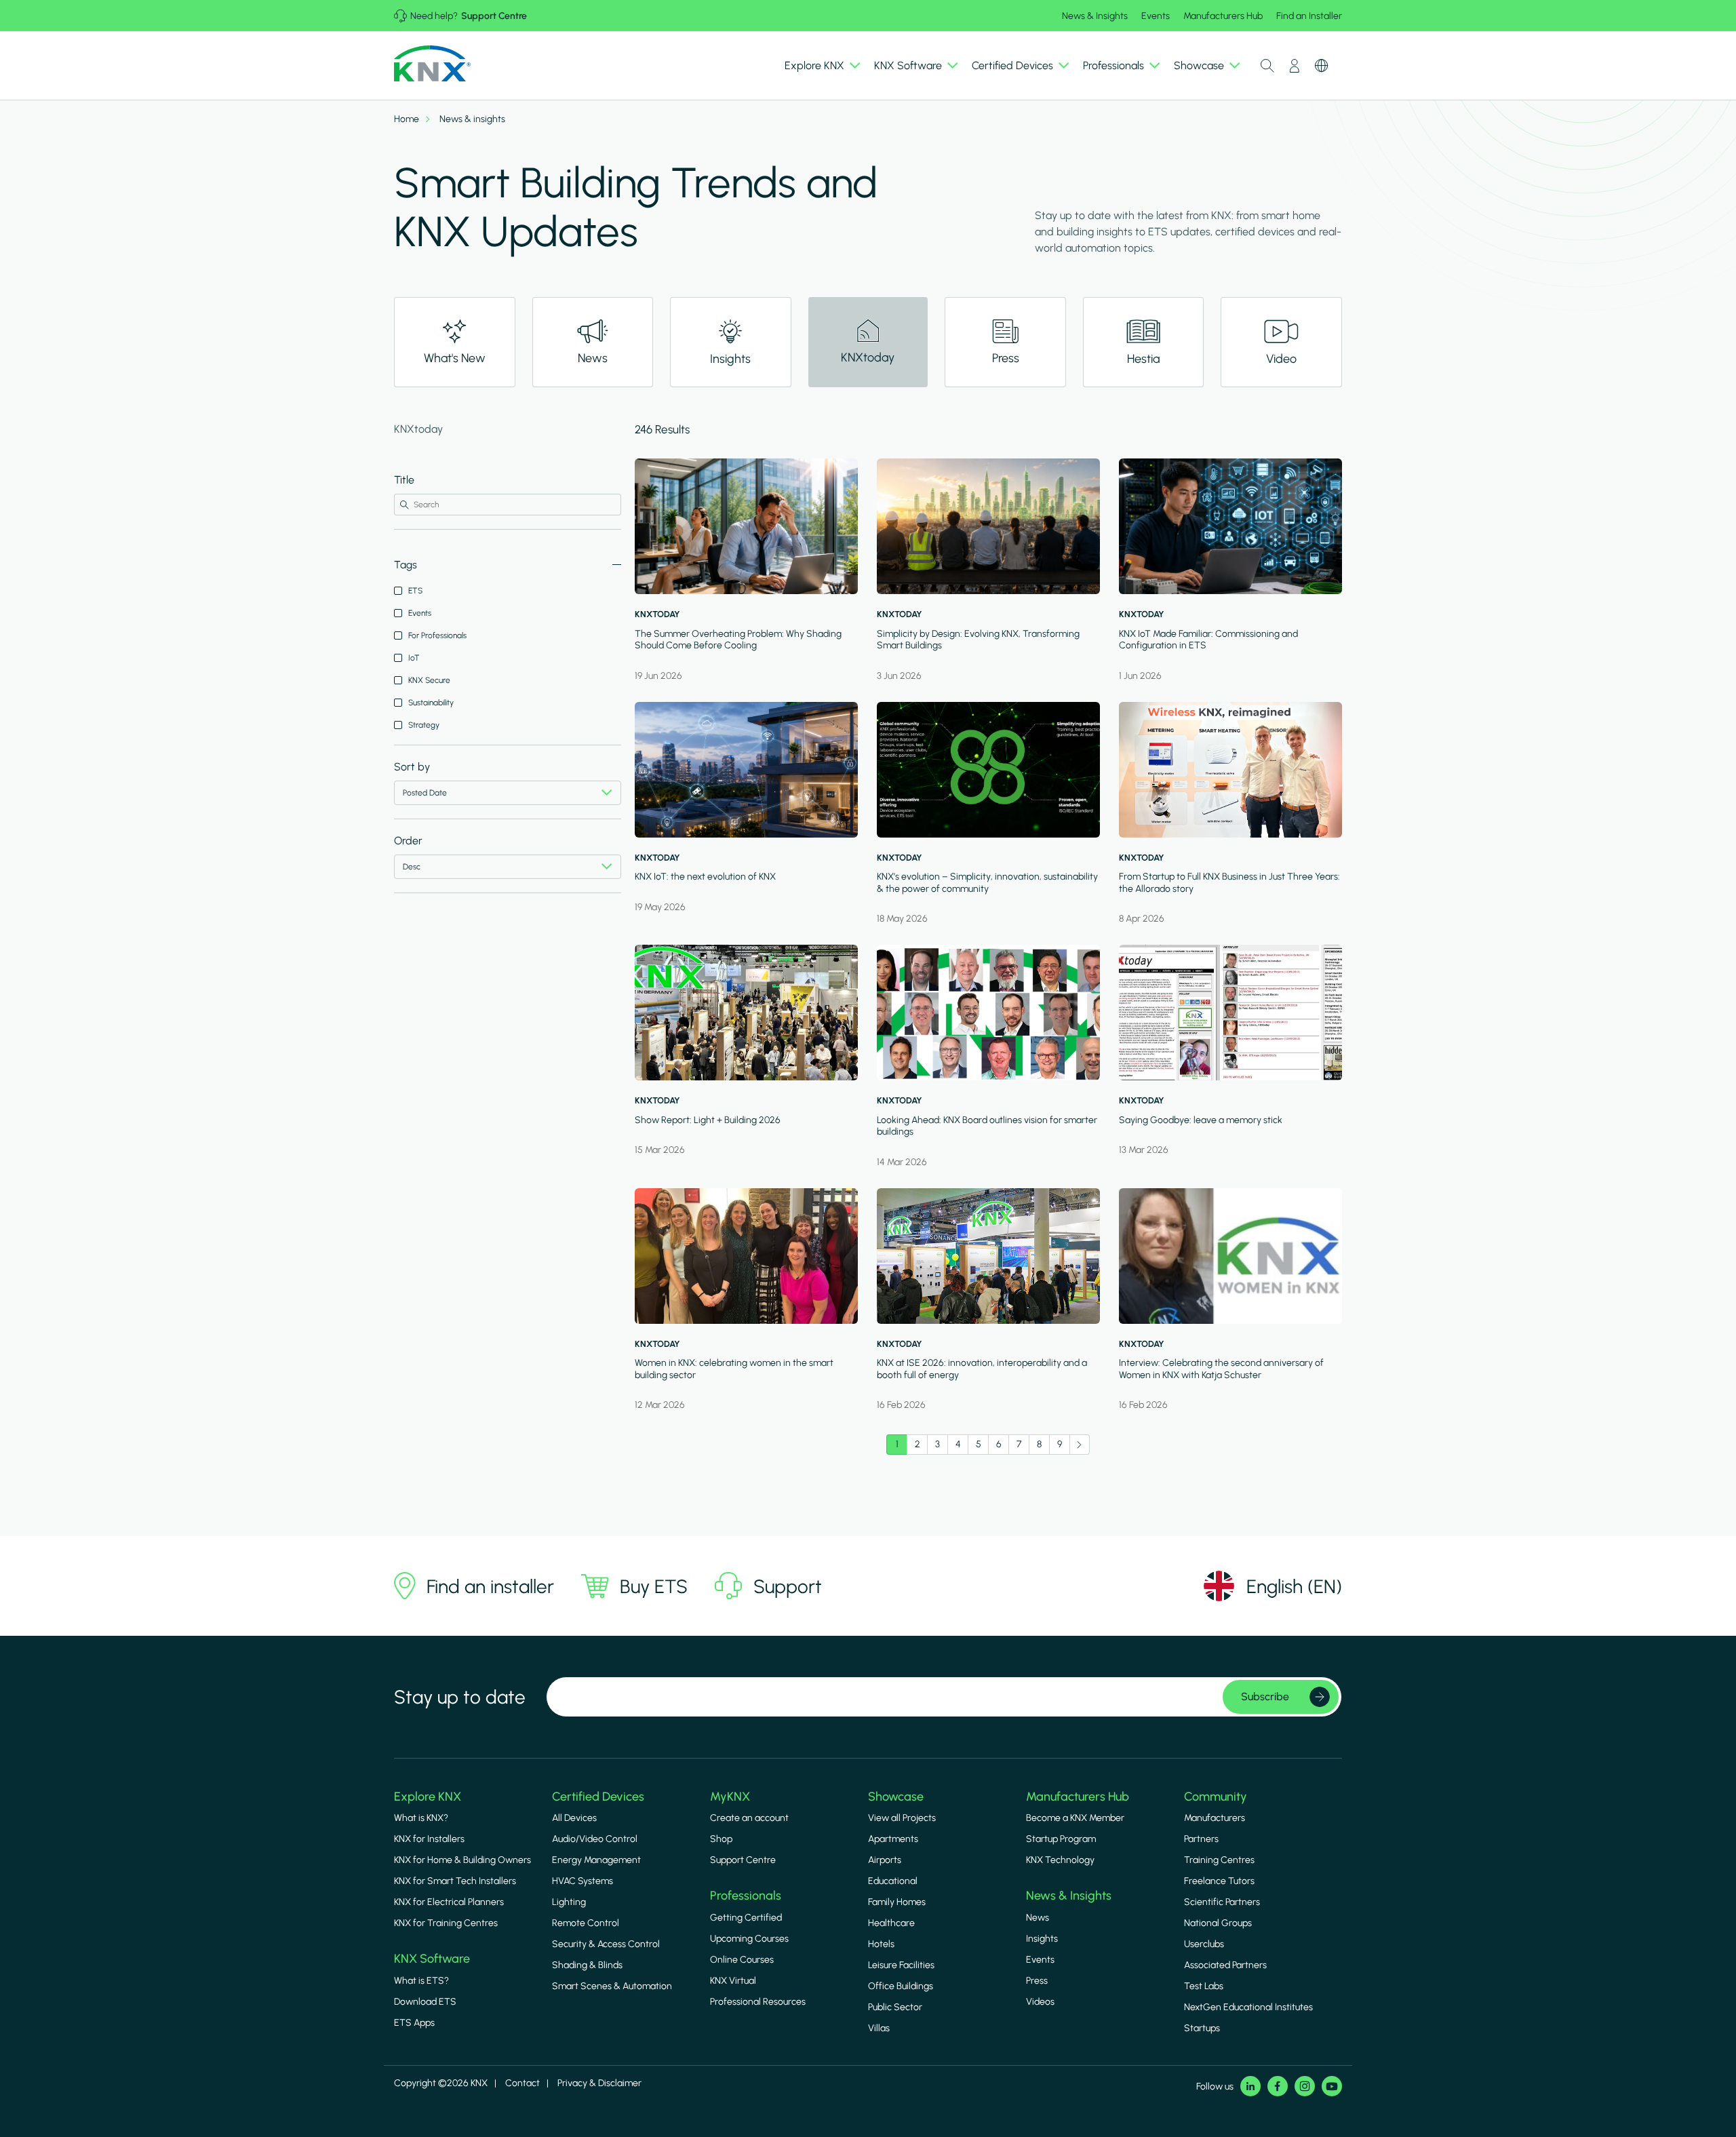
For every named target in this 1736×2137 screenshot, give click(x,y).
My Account (1295, 66)
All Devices (574, 1818)
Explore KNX (428, 1797)
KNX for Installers (429, 1839)
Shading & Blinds (587, 1965)
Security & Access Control (606, 1944)
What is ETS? (421, 1981)
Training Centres (1219, 1860)
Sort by (412, 767)
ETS (415, 591)
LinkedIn (1250, 2086)
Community (1216, 1797)
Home (407, 119)
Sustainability (431, 703)
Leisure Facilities (901, 1965)
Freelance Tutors (1219, 1881)
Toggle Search (1267, 66)
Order (408, 841)
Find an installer (490, 1586)
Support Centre (494, 16)
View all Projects (902, 1818)
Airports (885, 1860)
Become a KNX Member (1075, 1818)
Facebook (1278, 2086)
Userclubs (1204, 1944)
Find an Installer (1309, 16)
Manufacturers (1215, 1818)
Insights (1042, 1939)
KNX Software (432, 1959)
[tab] (455, 342)
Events (1156, 16)
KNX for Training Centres (446, 1923)
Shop (721, 1839)
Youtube (1332, 2086)
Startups (1202, 2028)
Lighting (569, 1902)
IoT (414, 658)
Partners (1201, 1839)
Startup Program (1061, 1839)
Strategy (424, 725)
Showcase (896, 1797)
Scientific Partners (1222, 1902)
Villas (879, 2028)
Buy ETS (654, 1586)
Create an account (749, 1818)
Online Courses (742, 1960)
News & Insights (1095, 16)
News (1038, 1918)
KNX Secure (429, 680)
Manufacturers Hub (1223, 16)
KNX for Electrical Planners (449, 1902)
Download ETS (425, 2002)
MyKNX (730, 1797)
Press (1037, 1981)
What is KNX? (421, 1818)
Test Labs (1204, 1986)
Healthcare (891, 1923)
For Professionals (437, 635)
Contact (522, 2083)
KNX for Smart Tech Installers (455, 1881)
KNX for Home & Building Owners (462, 1860)
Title (404, 480)
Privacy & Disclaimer (599, 2083)
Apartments (893, 1839)
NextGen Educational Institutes (1248, 2007)
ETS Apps (414, 2023)
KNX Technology (1060, 1860)
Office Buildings (901, 1986)
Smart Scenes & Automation (612, 1986)
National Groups (1218, 1923)
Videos (1040, 2002)
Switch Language (1322, 66)
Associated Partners (1225, 1965)
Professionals (746, 1896)
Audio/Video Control (595, 1839)
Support (788, 1586)
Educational (893, 1881)
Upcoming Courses (749, 1939)
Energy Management (596, 1860)
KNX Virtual (733, 1981)
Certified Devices (598, 1797)
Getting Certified (746, 1918)
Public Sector (895, 2007)
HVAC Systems (583, 1881)
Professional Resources (758, 2002)
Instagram (1305, 2086)
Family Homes (897, 1902)
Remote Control (586, 1923)
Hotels (881, 1944)
